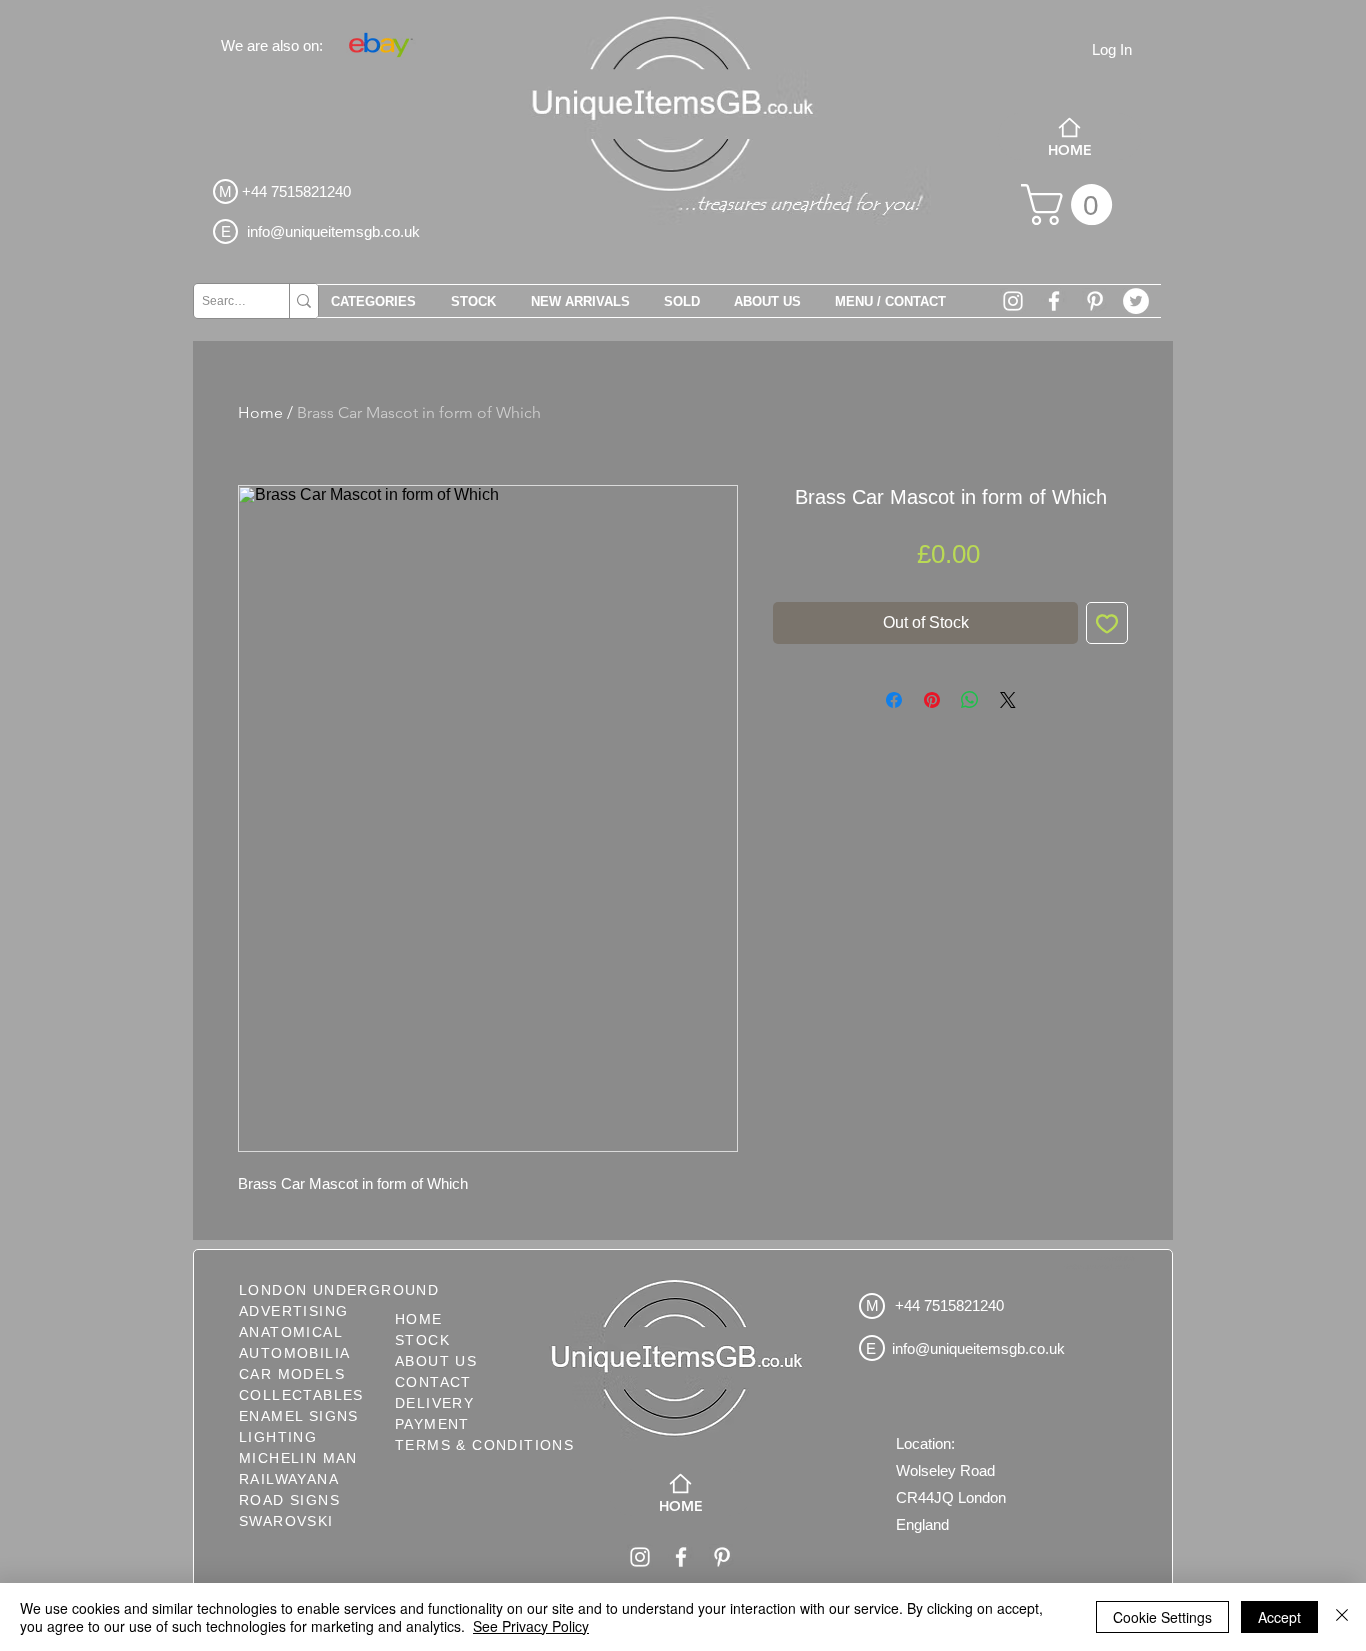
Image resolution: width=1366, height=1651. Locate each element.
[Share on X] (1008, 700)
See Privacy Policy (531, 1626)
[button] (1071, 204)
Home (260, 412)
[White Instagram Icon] (1013, 301)
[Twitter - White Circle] (1136, 301)
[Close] (1342, 1617)
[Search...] (303, 301)
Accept (1279, 1617)
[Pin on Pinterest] (932, 700)
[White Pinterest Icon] (1095, 301)
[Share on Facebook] (894, 700)
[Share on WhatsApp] (970, 700)
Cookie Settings (1162, 1617)
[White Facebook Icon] (1054, 301)
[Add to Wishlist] (1107, 623)
